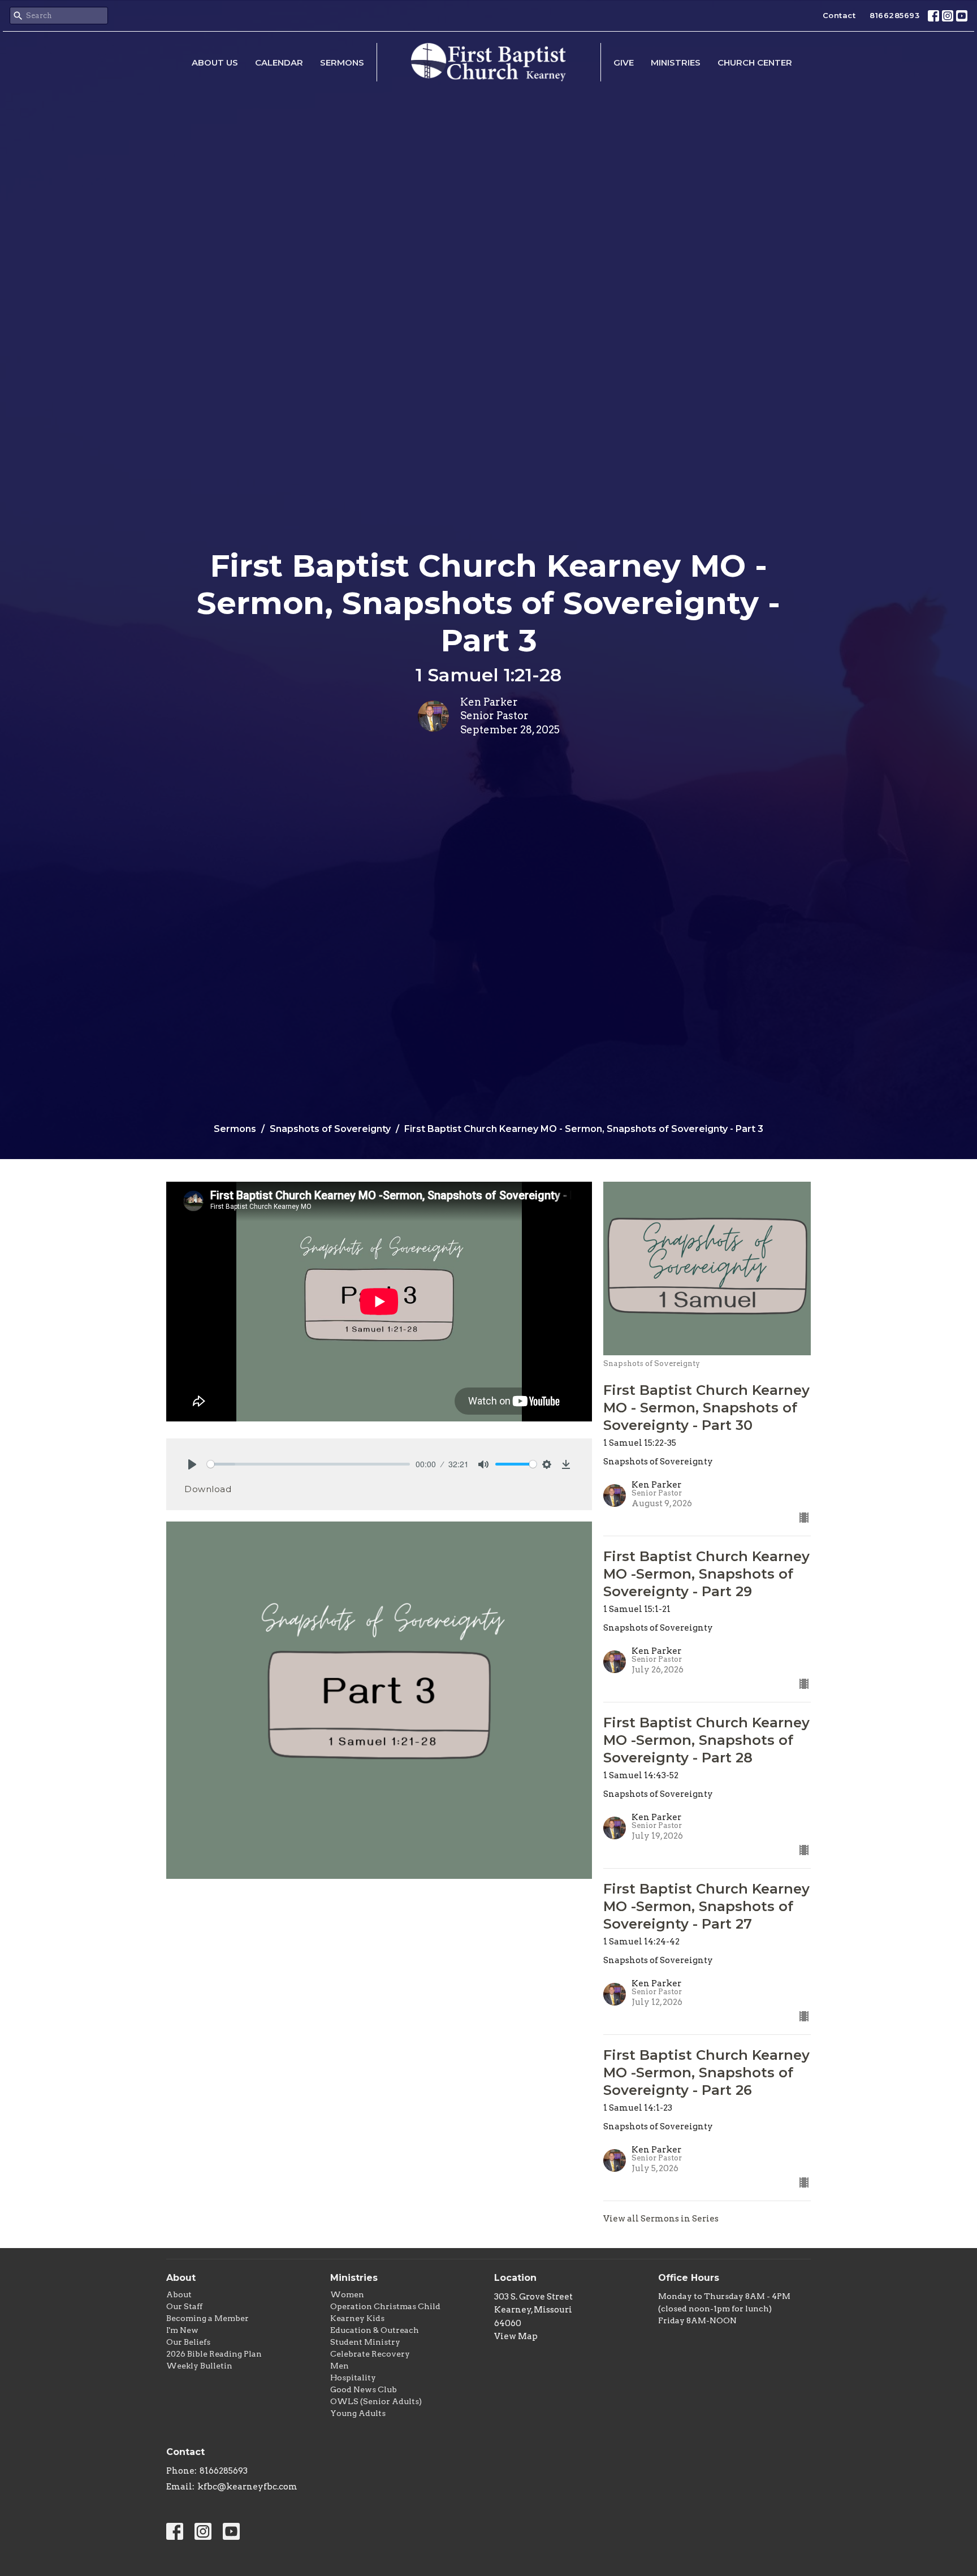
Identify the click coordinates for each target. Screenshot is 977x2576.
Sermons (342, 62)
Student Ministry (365, 2342)
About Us (215, 62)
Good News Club (364, 2389)
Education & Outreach (375, 2330)
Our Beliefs (188, 2342)
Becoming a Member (207, 2318)
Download (208, 1489)
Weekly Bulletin (199, 2366)
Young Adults (358, 2413)
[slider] (308, 1464)
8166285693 (894, 15)
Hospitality (353, 2378)
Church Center (755, 62)
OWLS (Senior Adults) (376, 2401)
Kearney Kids (357, 2318)
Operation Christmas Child (385, 2306)
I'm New (182, 2330)
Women (347, 2294)
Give (624, 62)
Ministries (676, 62)
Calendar (279, 62)
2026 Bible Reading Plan (214, 2354)
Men (340, 2366)
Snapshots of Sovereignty (330, 1129)
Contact (839, 15)
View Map (516, 2336)
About (179, 2294)
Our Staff (184, 2306)
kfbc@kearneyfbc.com (247, 2487)
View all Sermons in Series (661, 2219)
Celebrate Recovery (370, 2354)
